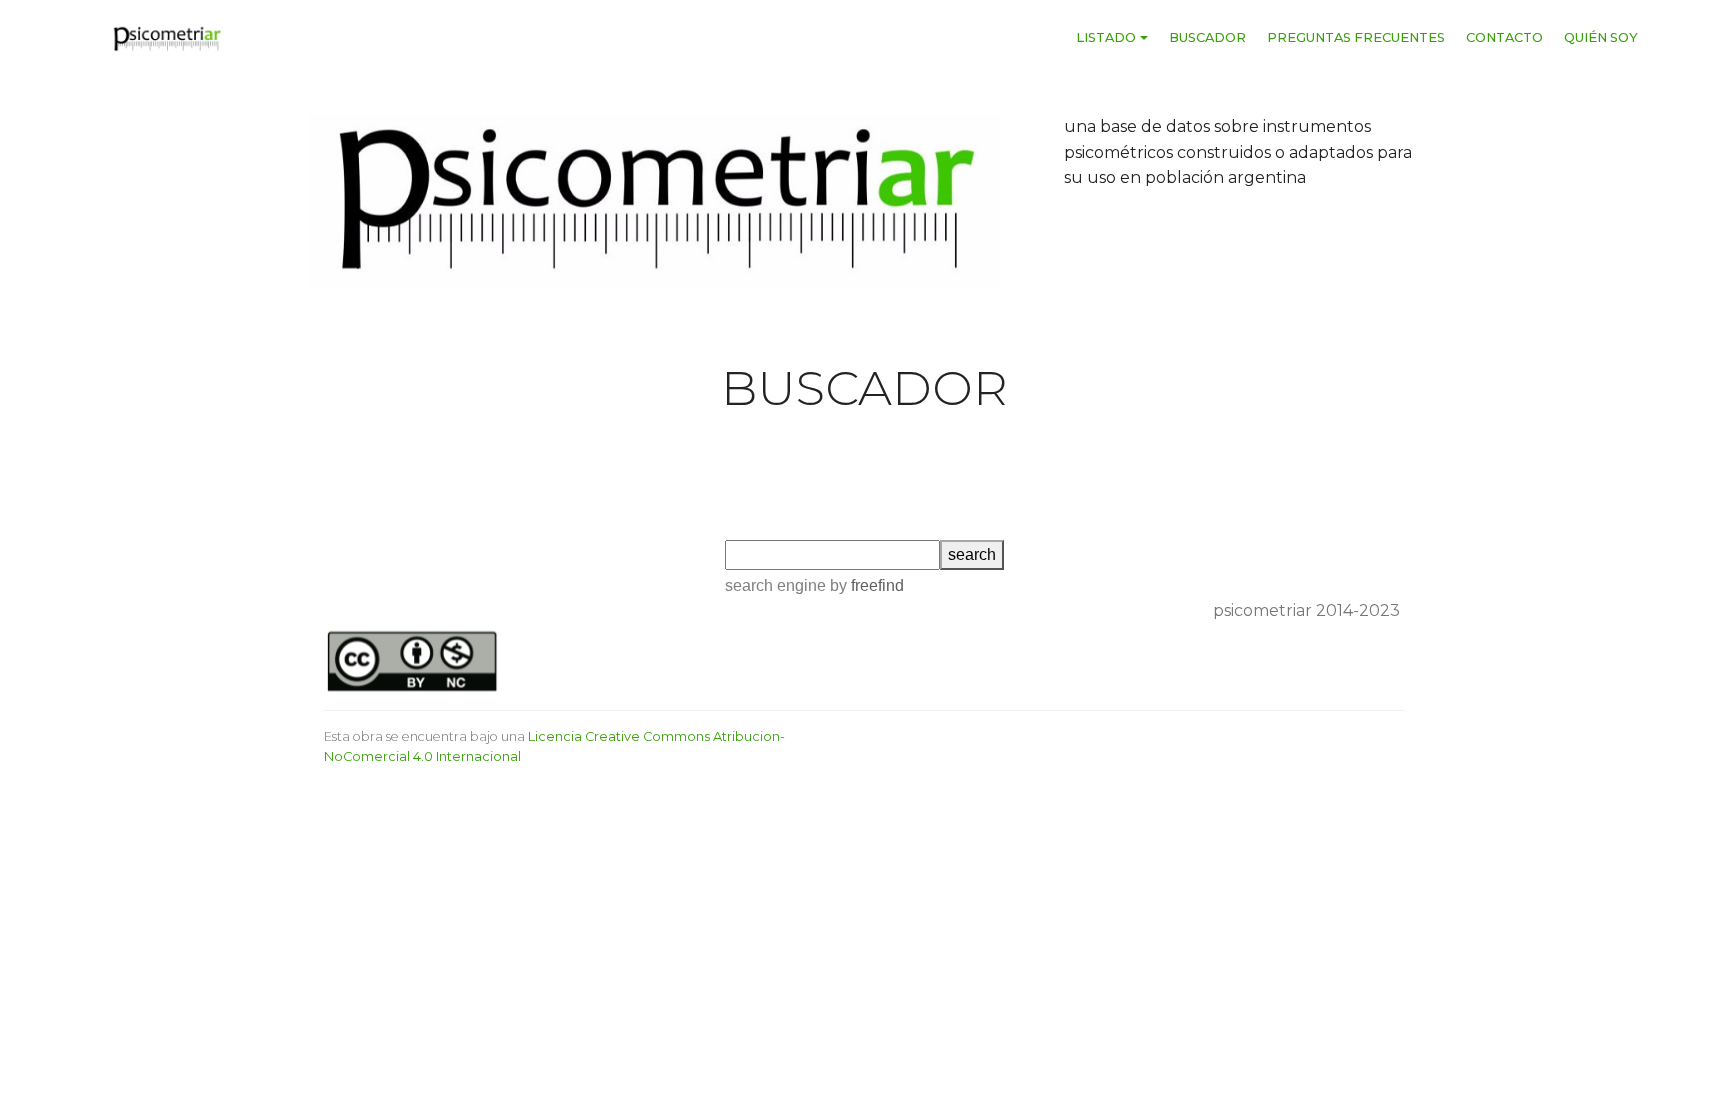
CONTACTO (1504, 37)
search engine (775, 585)
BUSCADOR (1207, 37)
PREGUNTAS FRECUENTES (1356, 37)
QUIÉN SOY (1601, 37)
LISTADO (1106, 37)
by (865, 585)
